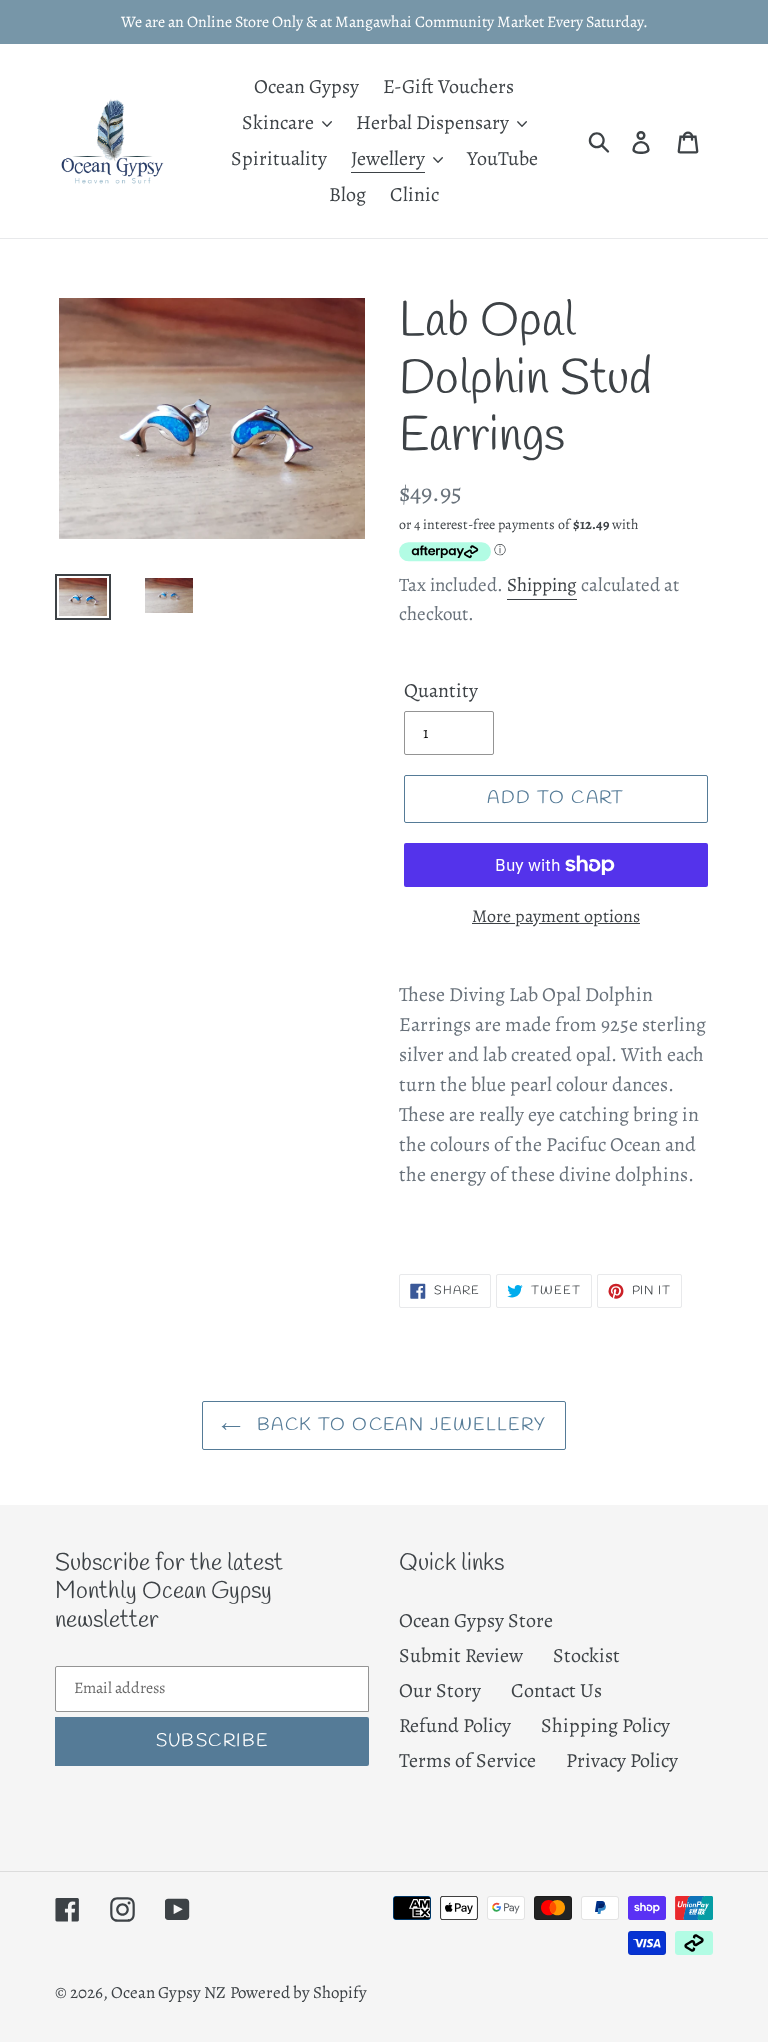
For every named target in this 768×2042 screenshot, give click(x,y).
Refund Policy (455, 1725)
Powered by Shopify (298, 1992)
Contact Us (556, 1690)
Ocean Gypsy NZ (168, 1992)
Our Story (440, 1690)
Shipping (542, 585)
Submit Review (461, 1655)
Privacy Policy (622, 1760)
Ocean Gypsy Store (476, 1620)
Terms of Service (467, 1760)
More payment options (556, 916)
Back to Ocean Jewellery (399, 1425)
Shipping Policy (605, 1725)
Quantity (441, 690)
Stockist (586, 1655)
